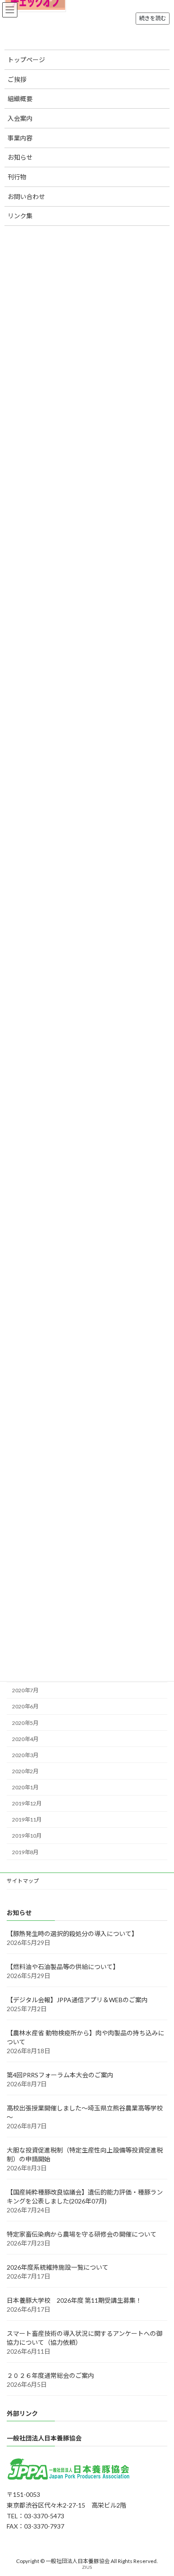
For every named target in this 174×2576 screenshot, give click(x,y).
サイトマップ (23, 1881)
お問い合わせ (26, 197)
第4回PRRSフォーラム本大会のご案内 (60, 2075)
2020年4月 (25, 1739)
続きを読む (153, 18)
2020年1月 (25, 1787)
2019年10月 (27, 1836)
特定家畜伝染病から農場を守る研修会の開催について (82, 2234)
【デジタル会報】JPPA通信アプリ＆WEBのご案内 (77, 2000)
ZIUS (87, 2567)
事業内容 (20, 138)
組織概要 (20, 99)
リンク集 (20, 216)
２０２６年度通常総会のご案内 (50, 2375)
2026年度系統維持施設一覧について (58, 2267)
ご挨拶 (17, 79)
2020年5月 (25, 1723)
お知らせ (20, 157)
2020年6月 (25, 1707)
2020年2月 (25, 1771)
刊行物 (17, 177)
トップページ (26, 60)
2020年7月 (25, 1690)
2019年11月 (27, 1820)
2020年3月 (25, 1755)
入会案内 (20, 118)
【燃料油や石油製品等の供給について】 (63, 1967)
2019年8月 (25, 1852)
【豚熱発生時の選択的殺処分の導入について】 (72, 1934)
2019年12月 (27, 1803)
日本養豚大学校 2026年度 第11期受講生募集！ (74, 2300)
